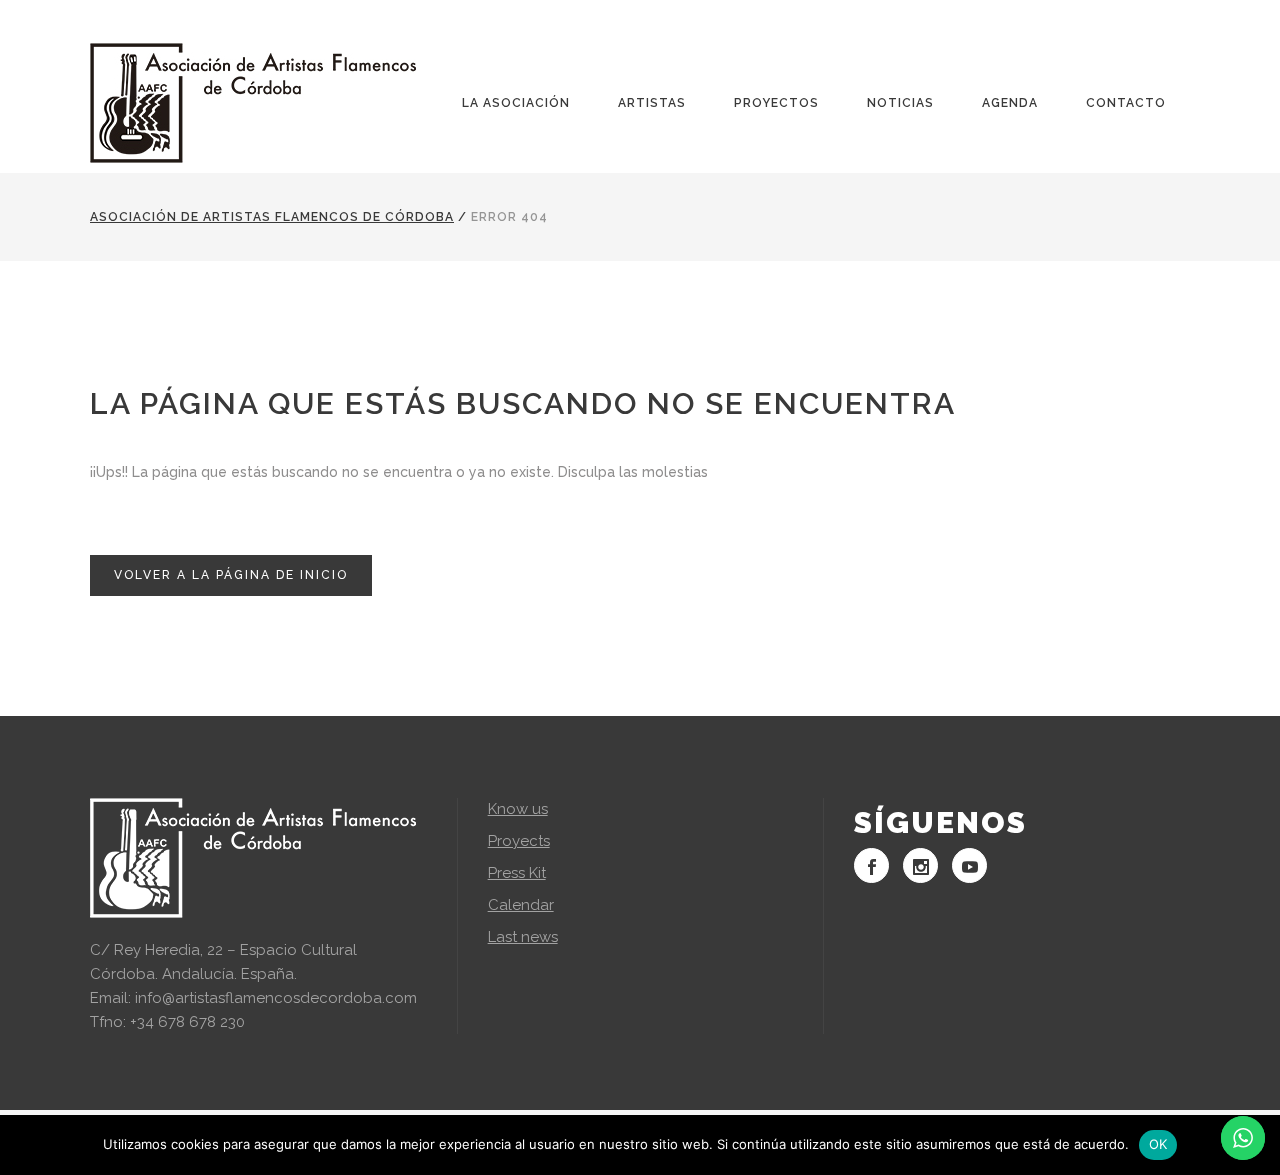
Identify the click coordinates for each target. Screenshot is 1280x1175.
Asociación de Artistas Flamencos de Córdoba (272, 217)
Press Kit (517, 873)
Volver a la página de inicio (231, 575)
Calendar (521, 905)
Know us (518, 809)
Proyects (519, 841)
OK (1158, 1144)
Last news (523, 937)
